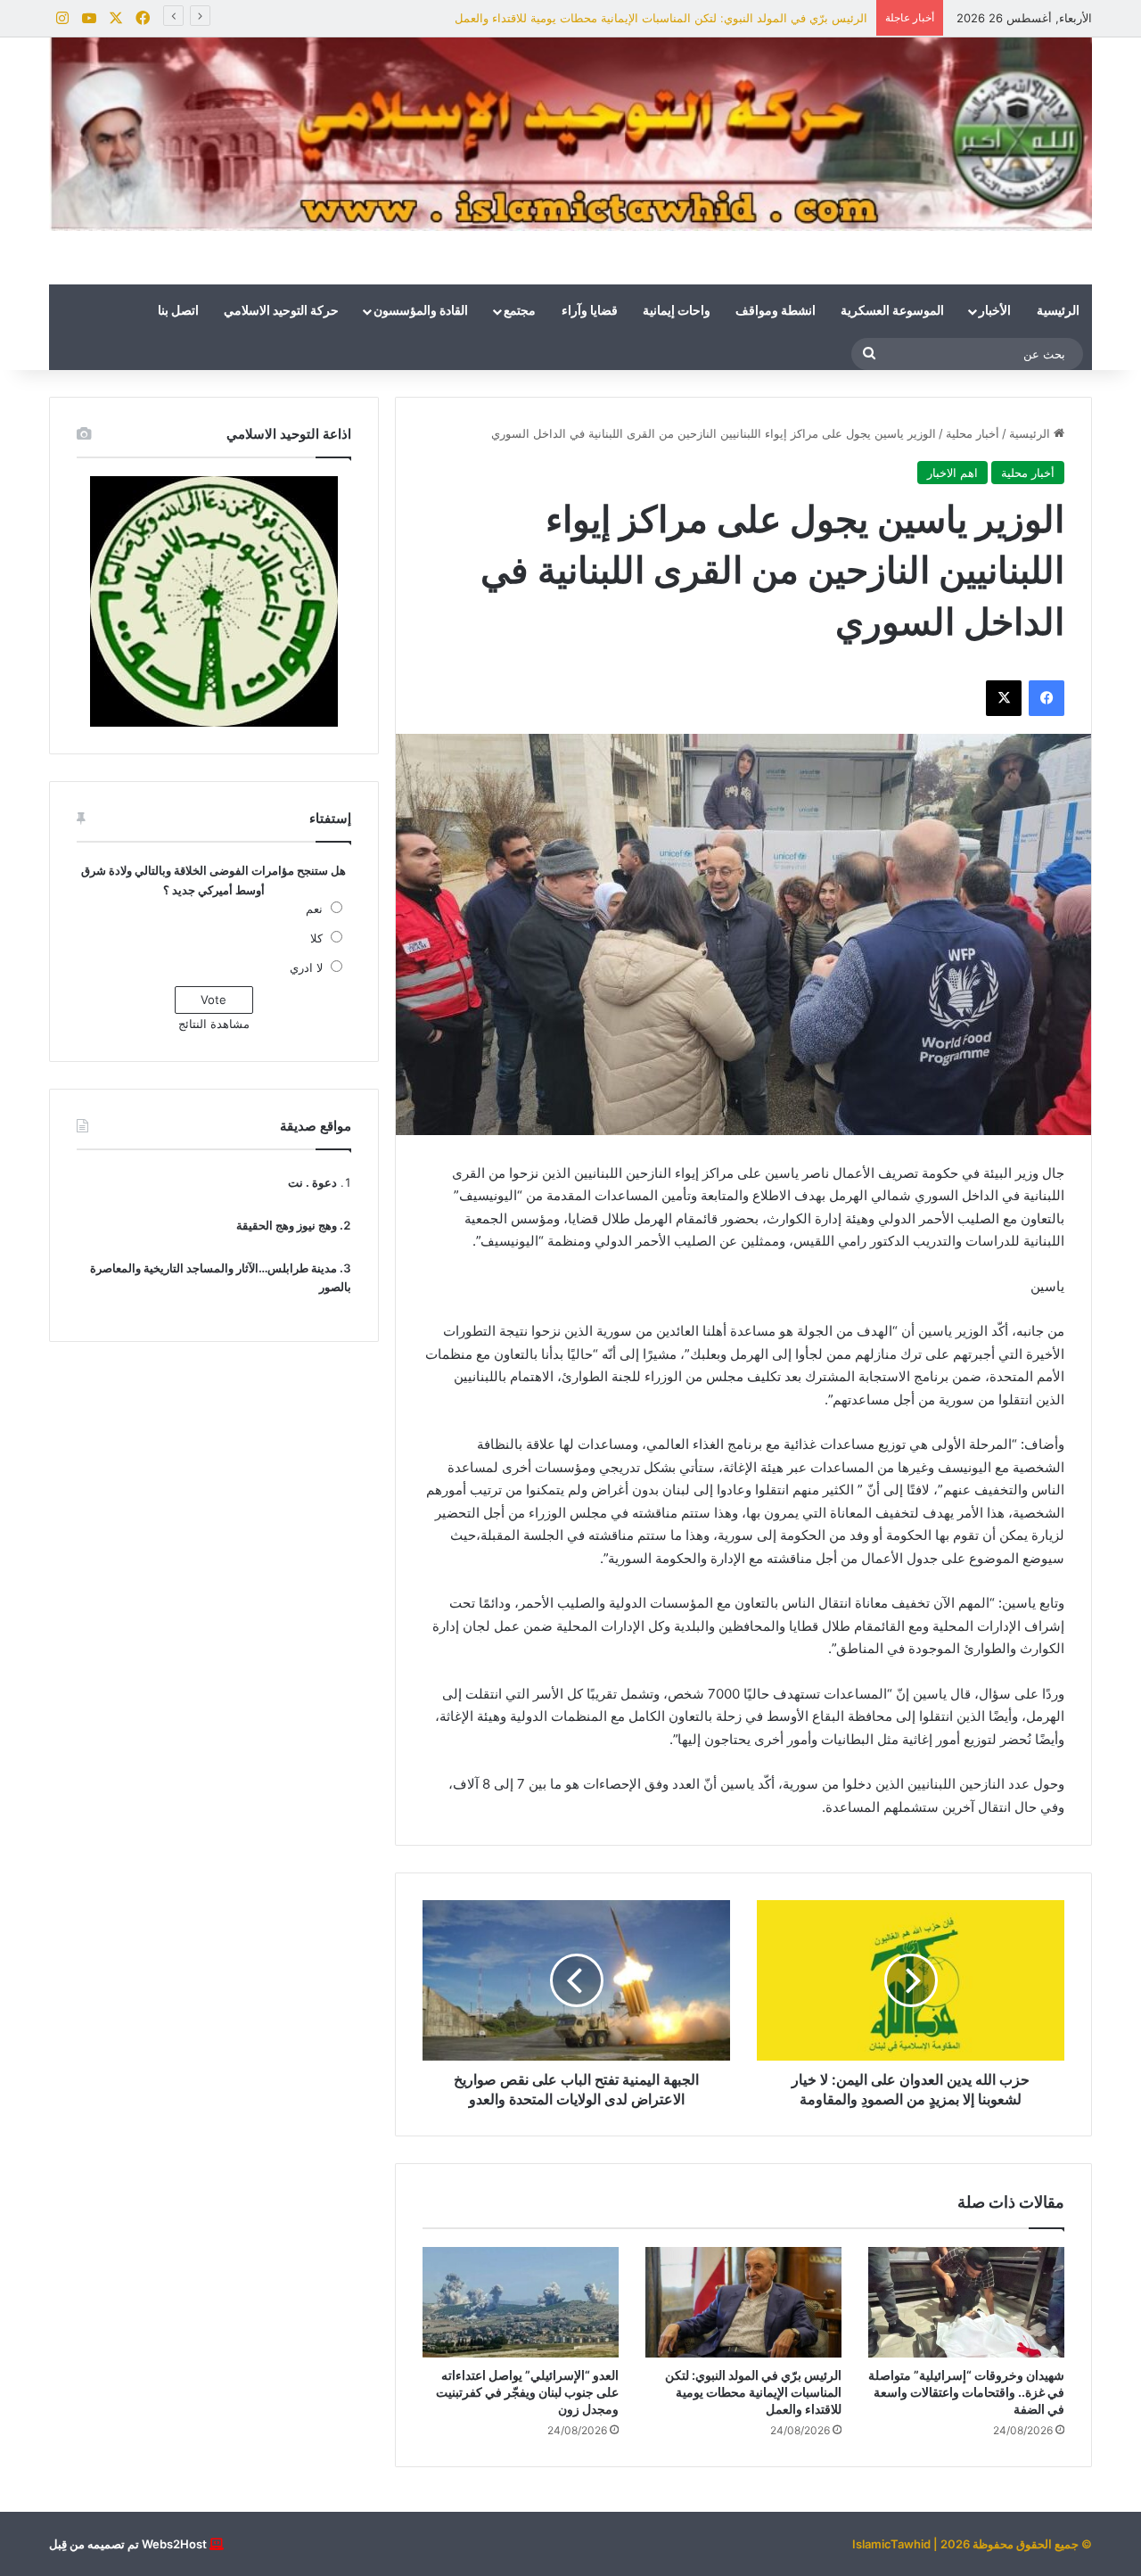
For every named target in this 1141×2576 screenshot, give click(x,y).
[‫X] (1004, 698)
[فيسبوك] (1047, 698)
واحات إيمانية (677, 311)
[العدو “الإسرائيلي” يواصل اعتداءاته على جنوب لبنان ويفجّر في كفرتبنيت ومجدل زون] (521, 2302)
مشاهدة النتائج (214, 1024)
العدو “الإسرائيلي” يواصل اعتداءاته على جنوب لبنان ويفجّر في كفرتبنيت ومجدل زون (527, 2392)
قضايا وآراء (590, 311)
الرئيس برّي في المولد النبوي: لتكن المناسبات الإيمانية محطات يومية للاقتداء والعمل (661, 18)
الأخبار (995, 311)
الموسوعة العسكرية (892, 311)
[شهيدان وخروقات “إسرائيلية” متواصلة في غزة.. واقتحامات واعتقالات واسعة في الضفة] (966, 2302)
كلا (316, 938)
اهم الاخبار (952, 473)
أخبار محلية (973, 433)
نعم (314, 909)
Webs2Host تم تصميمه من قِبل (128, 2544)
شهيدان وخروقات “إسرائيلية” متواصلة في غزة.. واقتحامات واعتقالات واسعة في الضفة (966, 2392)
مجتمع (520, 311)
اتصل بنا (178, 311)
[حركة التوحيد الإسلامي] (570, 134)
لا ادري (306, 967)
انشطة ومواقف (776, 311)
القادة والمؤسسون (421, 311)
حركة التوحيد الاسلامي (281, 311)
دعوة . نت (312, 1182)
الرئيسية (1058, 311)
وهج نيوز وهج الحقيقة (287, 1225)
